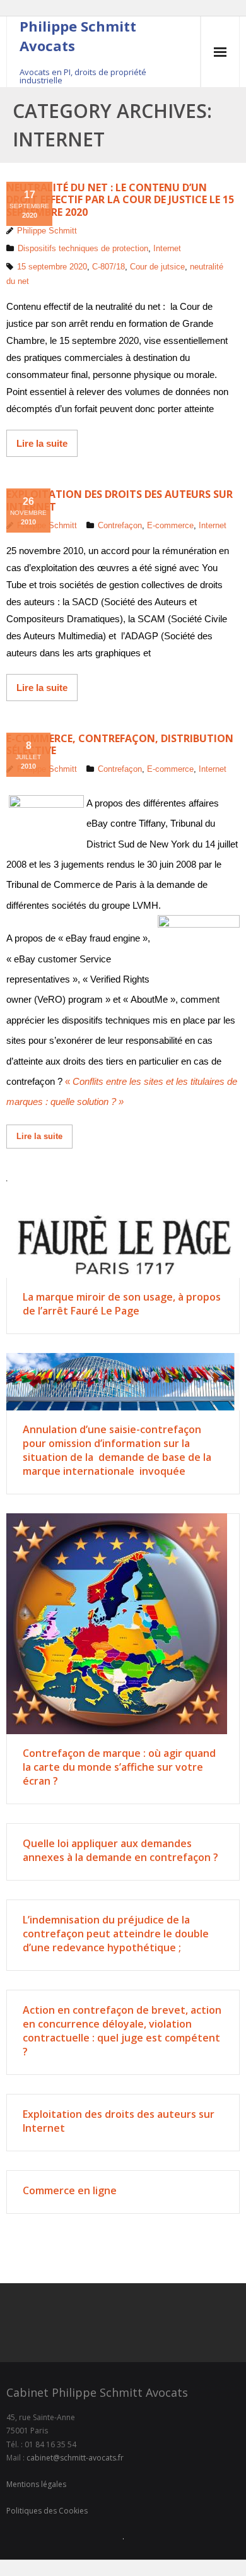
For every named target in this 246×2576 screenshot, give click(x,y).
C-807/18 (108, 267)
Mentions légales (36, 2484)
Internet (167, 248)
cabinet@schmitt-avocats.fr (75, 2458)
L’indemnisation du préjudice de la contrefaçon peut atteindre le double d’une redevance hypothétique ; (116, 1934)
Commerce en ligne (70, 2190)
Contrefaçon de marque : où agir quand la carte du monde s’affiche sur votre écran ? (119, 1767)
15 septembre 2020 (52, 267)
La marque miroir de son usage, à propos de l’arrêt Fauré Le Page (122, 1304)
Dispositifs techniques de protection (83, 248)
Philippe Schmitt (47, 231)
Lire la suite (42, 443)
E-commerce (170, 525)
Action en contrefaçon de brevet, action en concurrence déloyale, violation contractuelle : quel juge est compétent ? (122, 2031)
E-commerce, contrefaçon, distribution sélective (120, 744)
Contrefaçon (120, 525)
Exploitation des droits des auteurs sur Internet (120, 500)
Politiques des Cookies (47, 2511)
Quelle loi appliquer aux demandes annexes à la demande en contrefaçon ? (120, 1850)
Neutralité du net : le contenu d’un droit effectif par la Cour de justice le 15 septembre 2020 (120, 199)
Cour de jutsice (157, 267)
